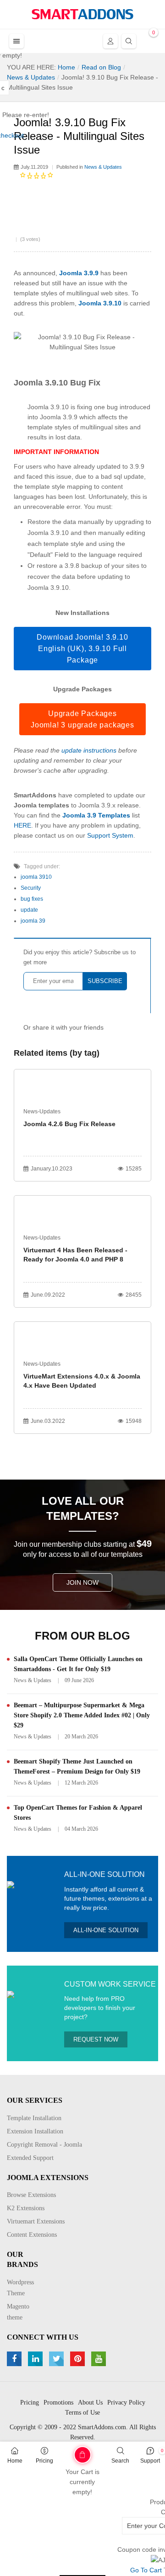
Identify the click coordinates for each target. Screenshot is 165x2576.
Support (150, 2461)
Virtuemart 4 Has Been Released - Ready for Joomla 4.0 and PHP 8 (75, 1255)
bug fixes (32, 899)
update (29, 910)
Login (110, 41)
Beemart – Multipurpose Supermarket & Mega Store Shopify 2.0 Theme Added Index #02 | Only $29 (82, 1715)
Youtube (100, 2359)
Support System (110, 835)
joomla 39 (33, 921)
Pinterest (79, 2359)
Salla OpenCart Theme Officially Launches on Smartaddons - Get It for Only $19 (78, 1664)
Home (15, 2461)
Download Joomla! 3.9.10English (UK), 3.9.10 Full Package (82, 649)
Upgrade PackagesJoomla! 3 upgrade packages (82, 719)
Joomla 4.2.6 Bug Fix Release (69, 1124)
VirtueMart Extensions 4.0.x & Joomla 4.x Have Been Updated (82, 1381)
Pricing (44, 2461)
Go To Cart (68, 2452)
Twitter (58, 2359)
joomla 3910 (36, 877)
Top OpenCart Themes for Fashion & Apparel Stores (78, 1813)
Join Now (82, 1582)
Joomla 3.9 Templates (96, 815)
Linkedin (36, 2359)
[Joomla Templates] (82, 14)
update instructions (89, 750)
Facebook (15, 2359)
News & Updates (103, 167)
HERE (22, 825)
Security (31, 888)
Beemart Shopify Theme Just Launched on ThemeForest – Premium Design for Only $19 (77, 1766)
